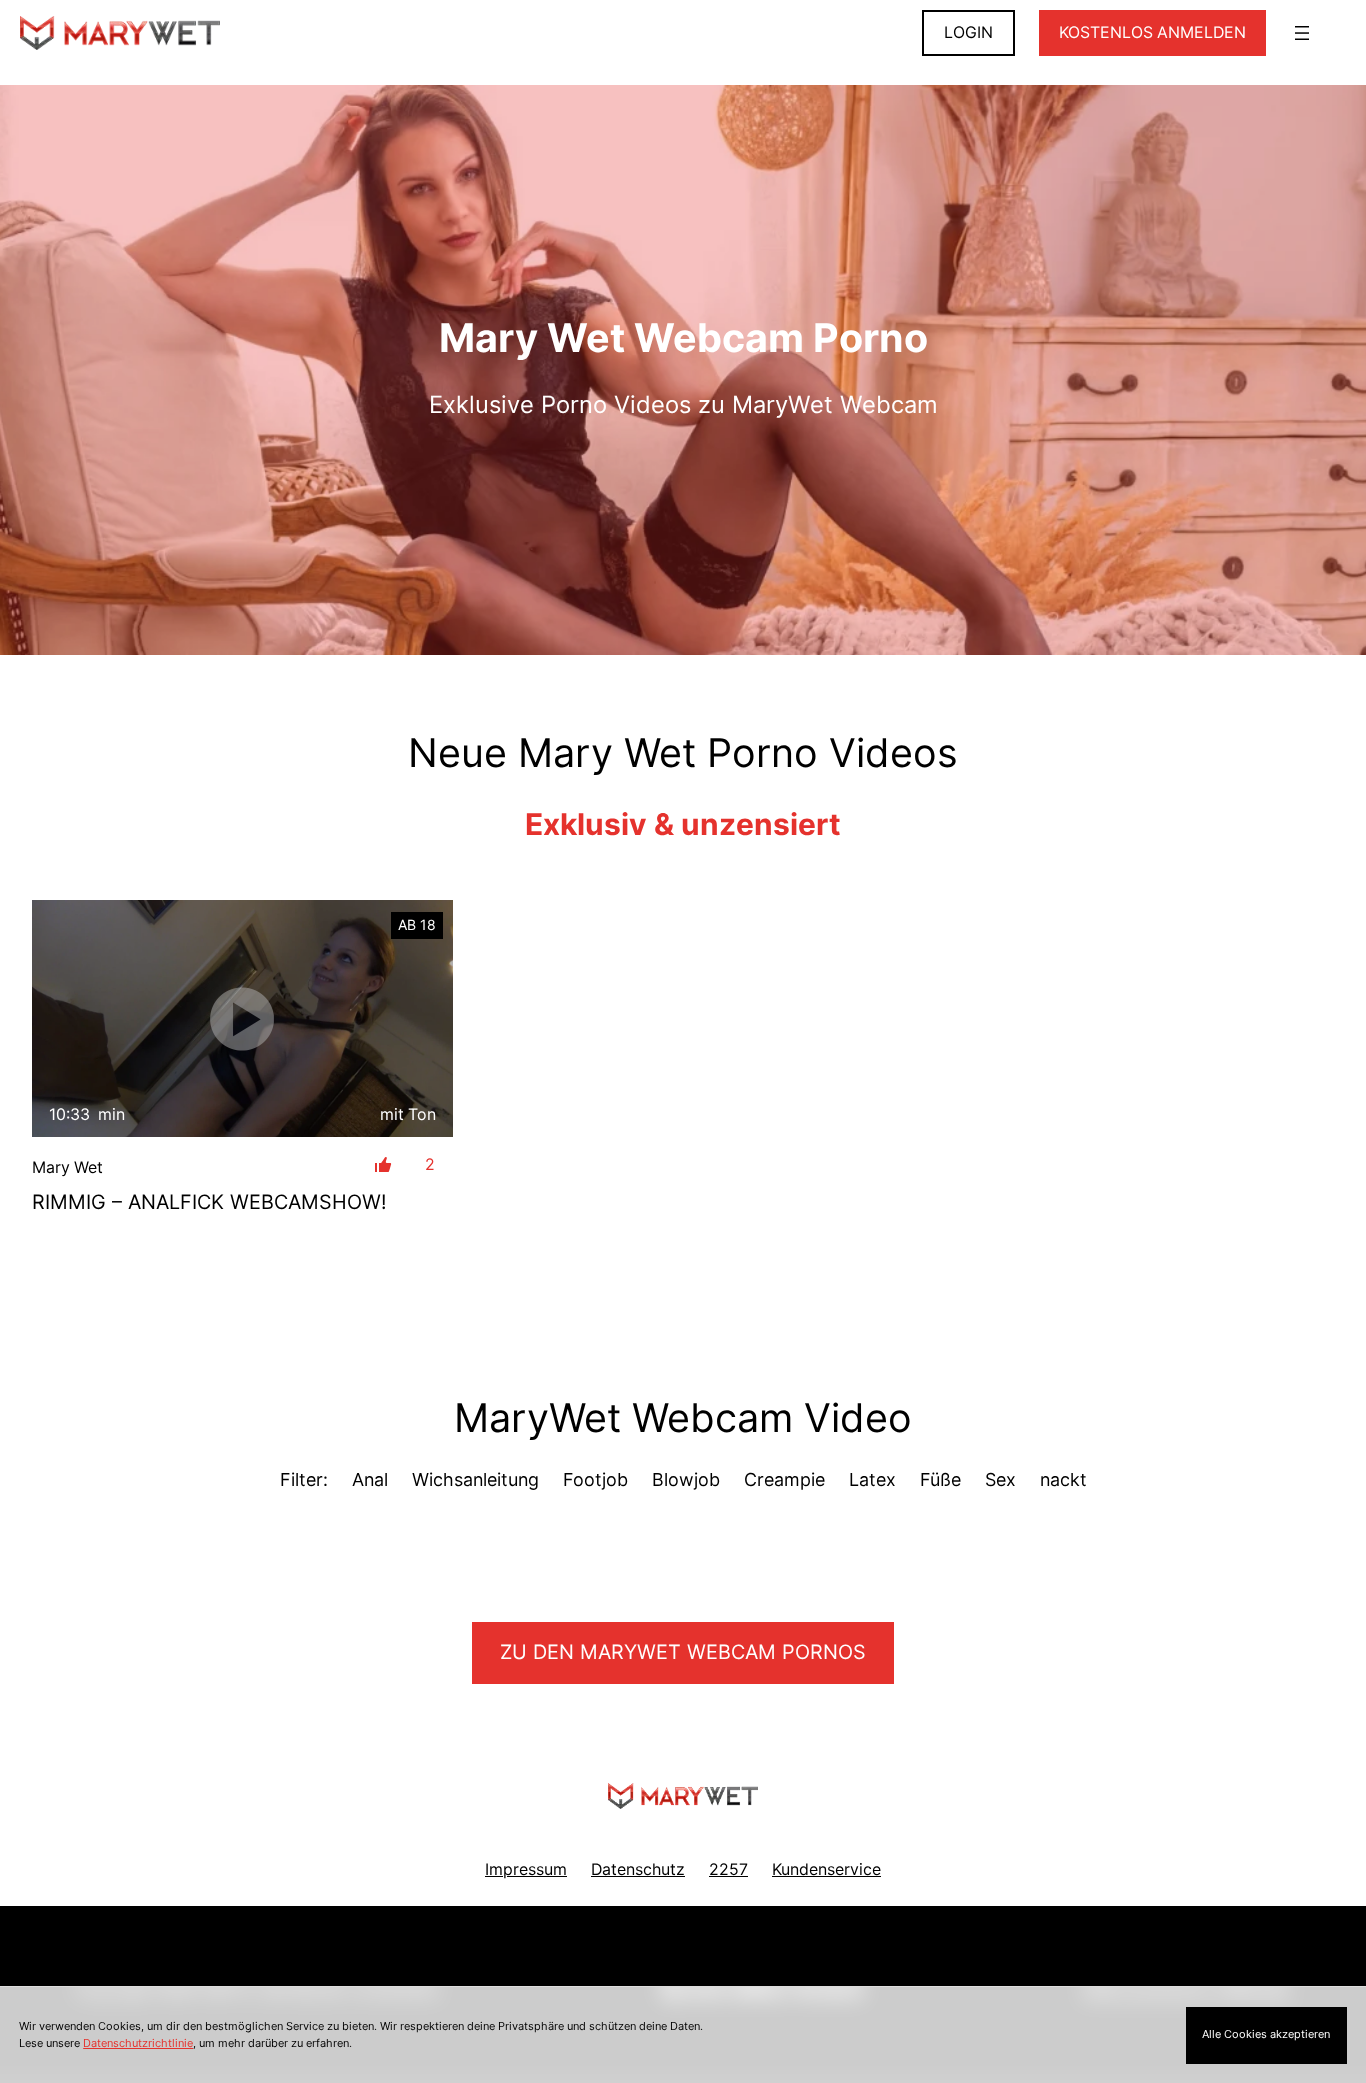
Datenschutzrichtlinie (138, 2043)
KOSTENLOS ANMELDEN (1152, 32)
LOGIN (968, 32)
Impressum (526, 1869)
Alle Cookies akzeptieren (1266, 2034)
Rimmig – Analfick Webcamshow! (209, 1202)
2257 (728, 1869)
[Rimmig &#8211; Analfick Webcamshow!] (242, 1018)
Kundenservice (826, 1869)
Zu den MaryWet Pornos (683, 1652)
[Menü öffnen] (1302, 33)
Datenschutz (638, 1869)
